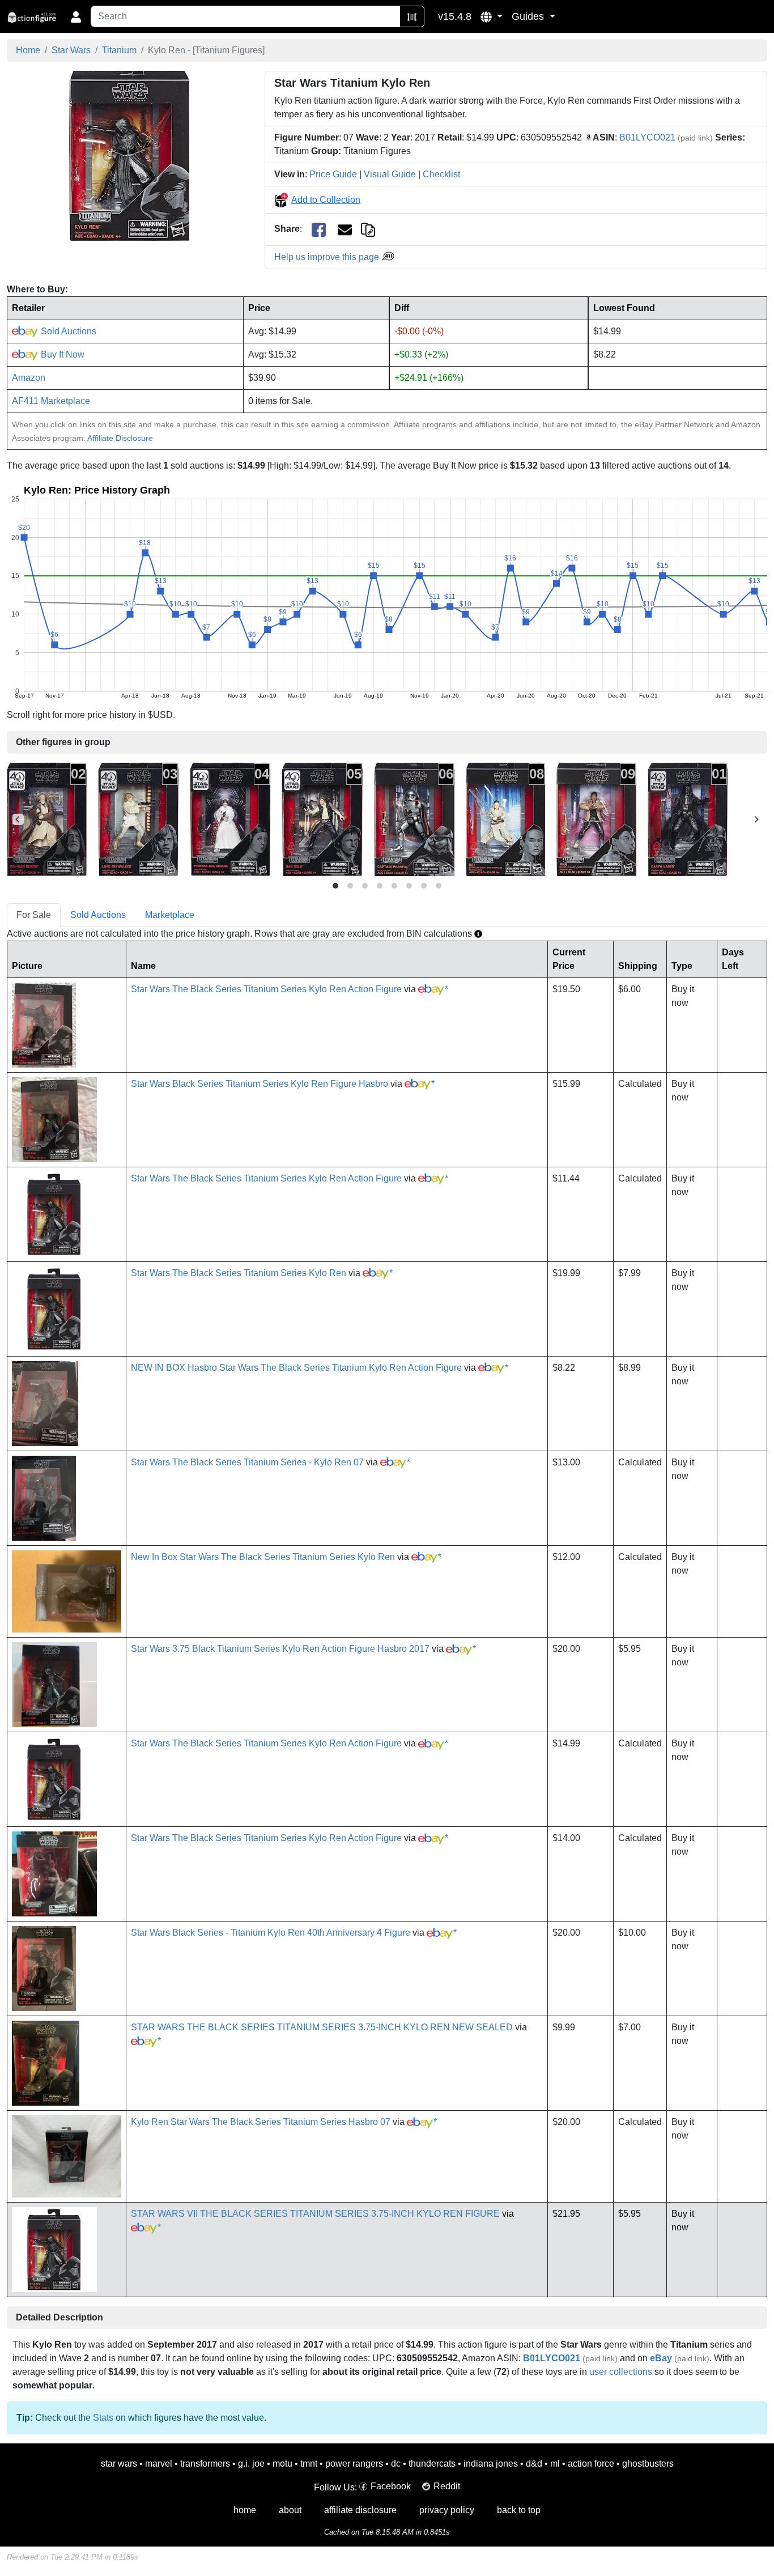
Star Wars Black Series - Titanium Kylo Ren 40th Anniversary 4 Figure (271, 1933)
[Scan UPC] (412, 16)
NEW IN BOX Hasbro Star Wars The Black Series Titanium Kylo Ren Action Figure (296, 1368)
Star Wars (71, 50)
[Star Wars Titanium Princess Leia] (230, 819)
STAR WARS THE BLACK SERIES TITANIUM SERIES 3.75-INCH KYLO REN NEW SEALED (322, 2027)
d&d (534, 2464)
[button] (492, 16)
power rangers (354, 2464)
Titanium (119, 50)
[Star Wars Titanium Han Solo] (322, 819)
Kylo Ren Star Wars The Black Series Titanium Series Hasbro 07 (261, 2122)
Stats (103, 2418)
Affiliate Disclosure (120, 438)
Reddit (447, 2486)
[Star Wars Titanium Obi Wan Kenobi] (47, 819)
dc (396, 2464)
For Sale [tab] (34, 915)
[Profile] (76, 16)
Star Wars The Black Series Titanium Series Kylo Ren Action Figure (266, 989)
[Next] (756, 819)
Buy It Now (61, 354)
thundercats (432, 2464)
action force (591, 2464)
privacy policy (447, 2510)
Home (28, 50)
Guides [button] (529, 16)
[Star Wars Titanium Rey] (505, 819)
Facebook (391, 2486)
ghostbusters (648, 2464)
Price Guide (333, 174)
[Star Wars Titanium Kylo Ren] (129, 156)
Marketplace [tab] (170, 915)
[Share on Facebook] (319, 229)
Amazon (29, 378)
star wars (119, 2464)
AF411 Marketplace (51, 401)
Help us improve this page (328, 257)
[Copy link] (368, 229)
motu (282, 2464)
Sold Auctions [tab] (98, 915)
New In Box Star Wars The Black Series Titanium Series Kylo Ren (263, 1557)
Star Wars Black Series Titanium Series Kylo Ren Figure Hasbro (260, 1084)
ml (555, 2464)
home (245, 2510)
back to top (519, 2510)
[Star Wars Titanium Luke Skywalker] (138, 819)
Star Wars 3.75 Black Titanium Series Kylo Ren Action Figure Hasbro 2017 (280, 1649)
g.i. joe (251, 2464)
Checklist (441, 174)
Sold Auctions (67, 331)
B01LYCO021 (647, 137)
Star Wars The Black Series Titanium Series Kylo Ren (239, 1273)
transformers (205, 2464)
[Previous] (18, 819)
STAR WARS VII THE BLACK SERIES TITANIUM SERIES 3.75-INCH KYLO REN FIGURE (315, 2214)
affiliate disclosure (360, 2510)
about (290, 2510)
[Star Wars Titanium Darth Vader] (688, 819)
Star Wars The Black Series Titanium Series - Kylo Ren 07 (247, 1462)
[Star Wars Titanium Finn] (596, 819)
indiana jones (491, 2464)
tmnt (309, 2464)
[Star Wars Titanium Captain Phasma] (414, 819)
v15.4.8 (455, 16)
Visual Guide (390, 174)
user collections (621, 2372)
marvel (159, 2464)
